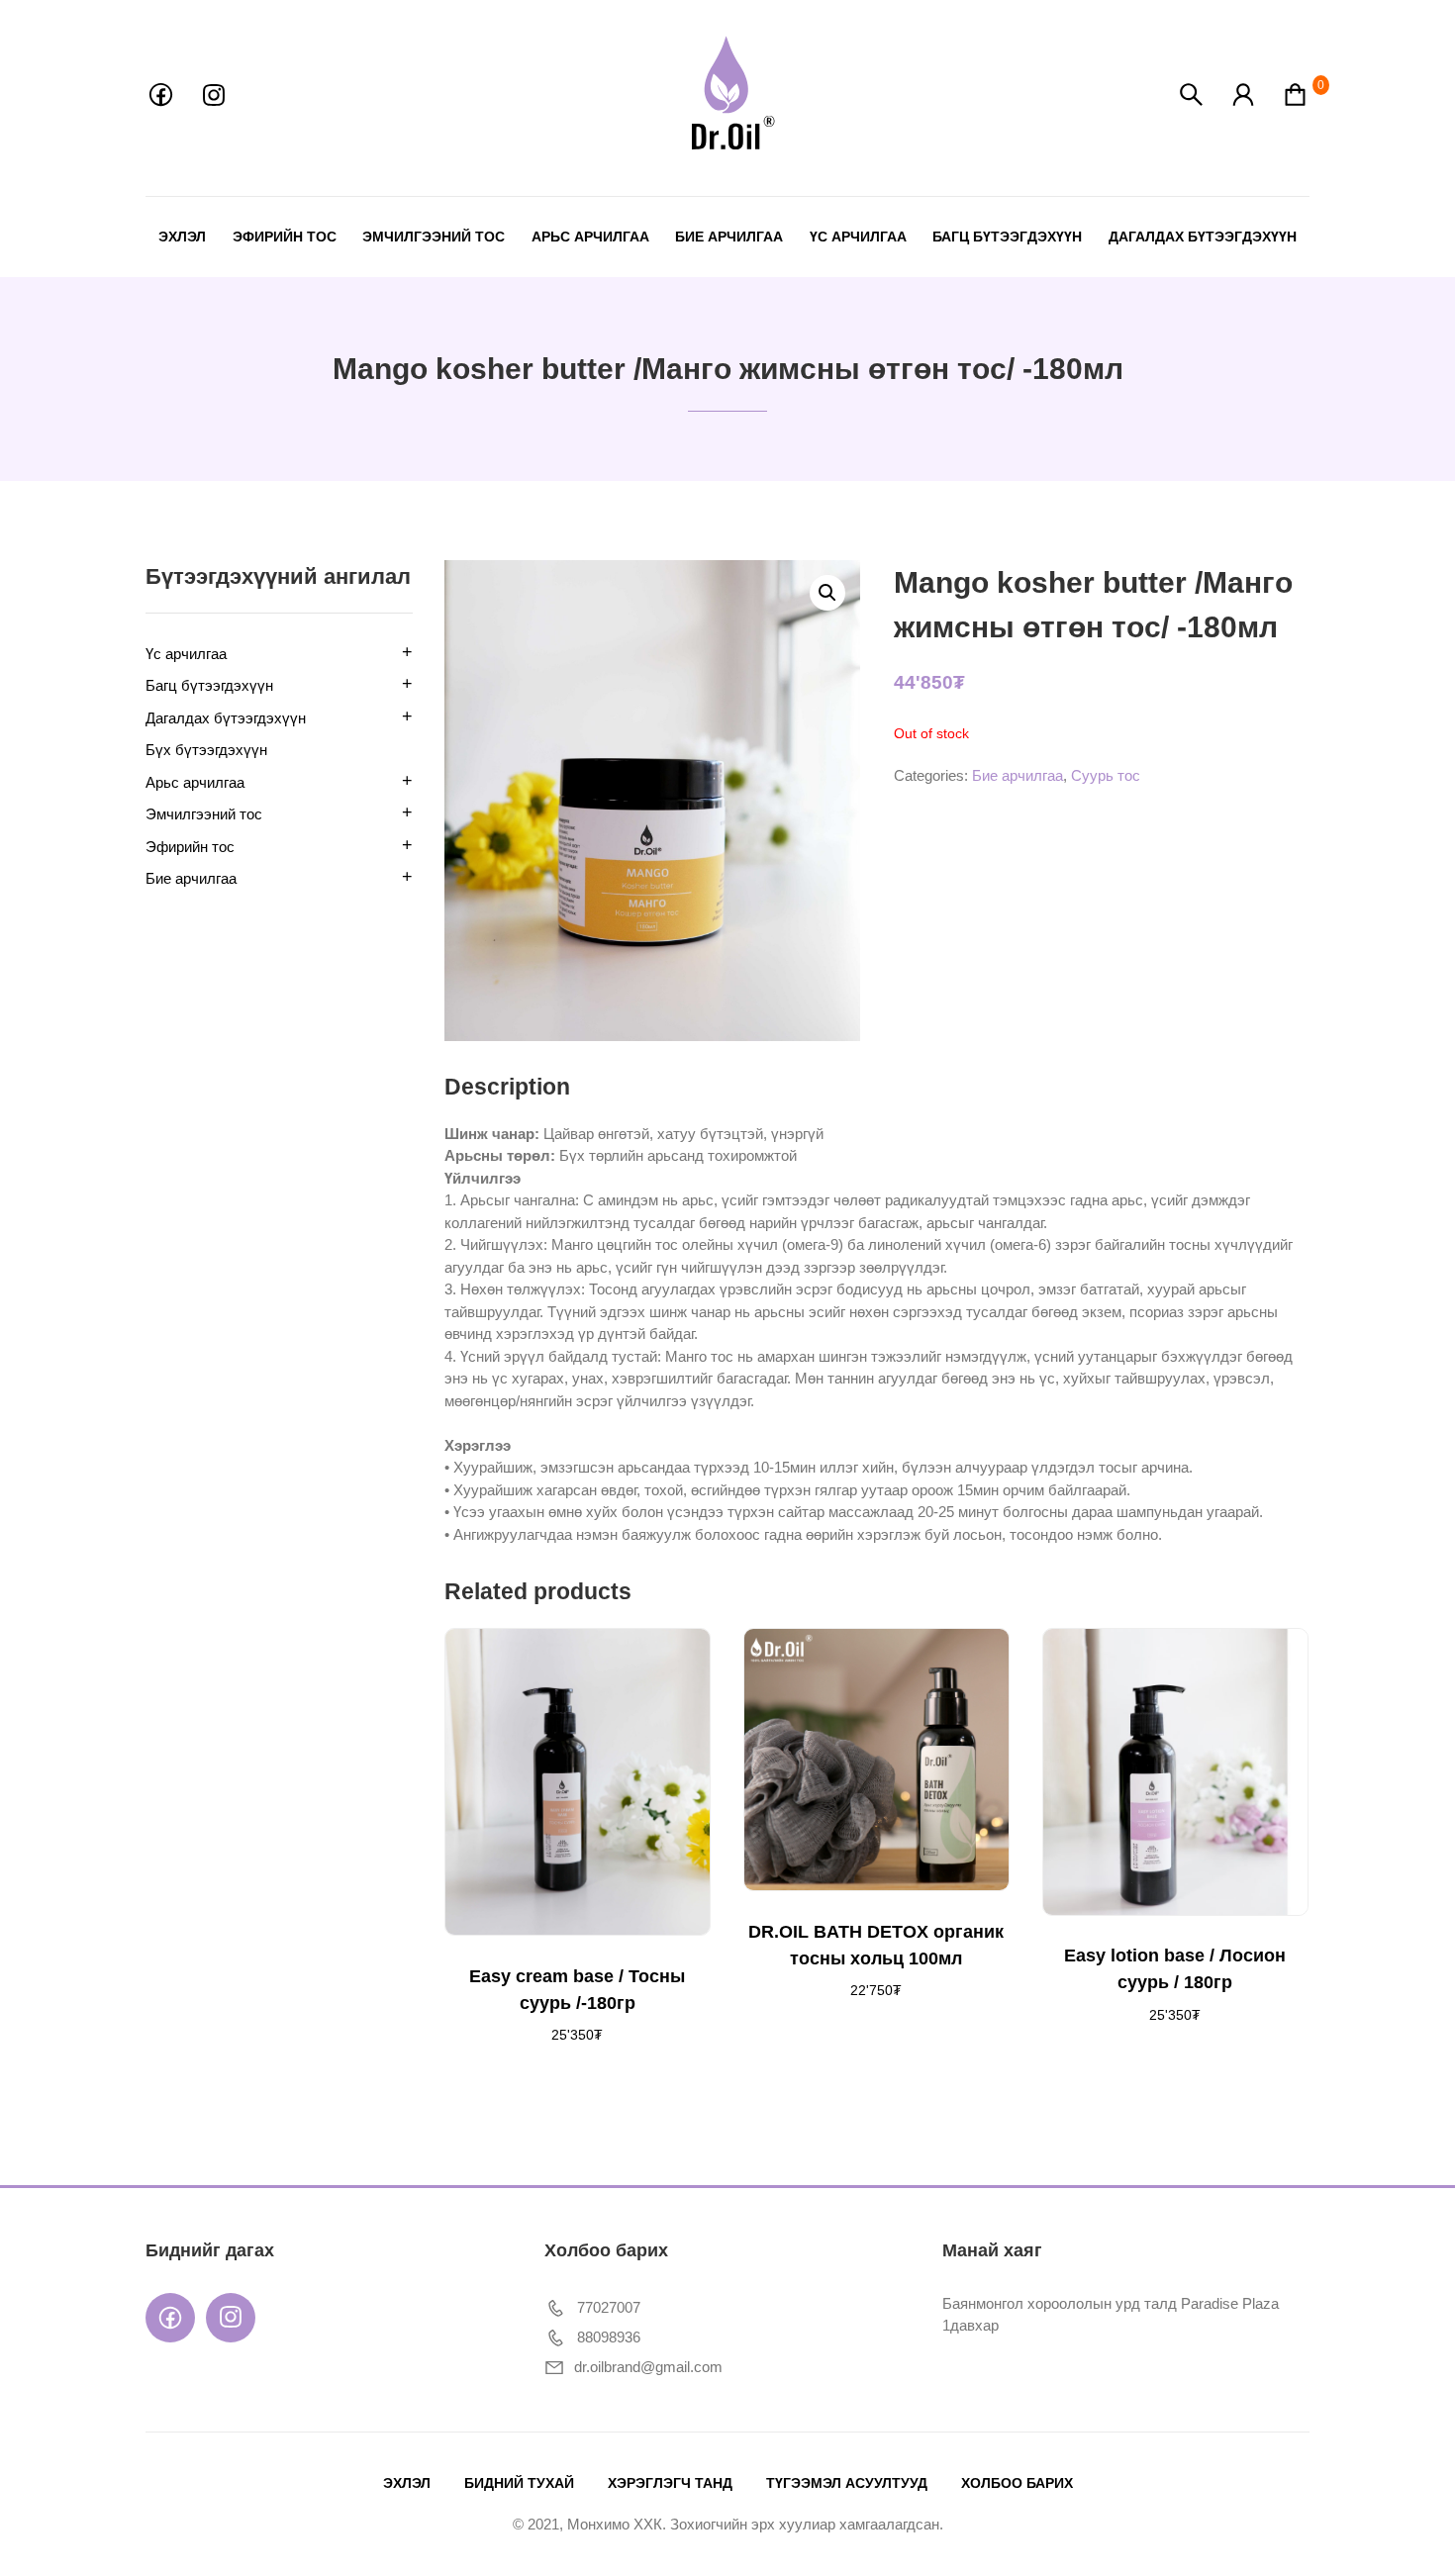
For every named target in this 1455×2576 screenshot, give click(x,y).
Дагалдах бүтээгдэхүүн (1203, 237)
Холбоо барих (1017, 2483)
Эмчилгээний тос (434, 237)
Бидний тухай (519, 2483)
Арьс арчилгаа (590, 237)
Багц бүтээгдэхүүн (1007, 237)
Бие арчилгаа (729, 237)
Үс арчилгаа (858, 237)
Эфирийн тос (285, 237)
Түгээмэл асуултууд (847, 2483)
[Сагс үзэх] (1295, 103)
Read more (513, 1667)
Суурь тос (1106, 775)
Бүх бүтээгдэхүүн (206, 750)
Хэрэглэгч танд (670, 2483)
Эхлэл (182, 237)
